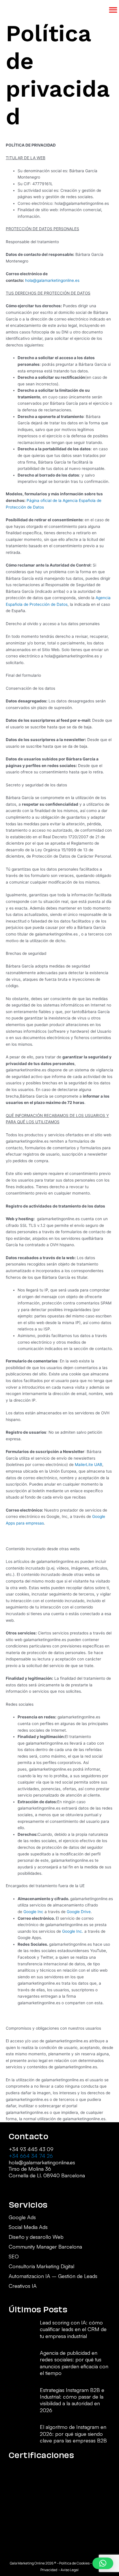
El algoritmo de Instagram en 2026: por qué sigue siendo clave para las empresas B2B (73, 2434)
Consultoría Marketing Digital (41, 2266)
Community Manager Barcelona (45, 2247)
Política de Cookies (74, 2563)
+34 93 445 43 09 (31, 2149)
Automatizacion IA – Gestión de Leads (53, 2276)
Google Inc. (73, 1931)
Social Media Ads (28, 2227)
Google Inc (34, 1912)
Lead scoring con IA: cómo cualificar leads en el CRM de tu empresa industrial (73, 2329)
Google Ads (22, 2217)
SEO (14, 2257)
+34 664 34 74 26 (31, 2156)
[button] (103, 2563)
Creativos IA (23, 2286)
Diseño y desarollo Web (36, 2237)
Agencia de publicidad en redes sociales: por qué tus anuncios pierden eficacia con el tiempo (74, 2363)
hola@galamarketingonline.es (52, 280)
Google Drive (79, 1912)
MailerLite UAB (89, 1465)
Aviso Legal (70, 2570)
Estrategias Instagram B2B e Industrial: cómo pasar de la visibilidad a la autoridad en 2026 (72, 2400)
